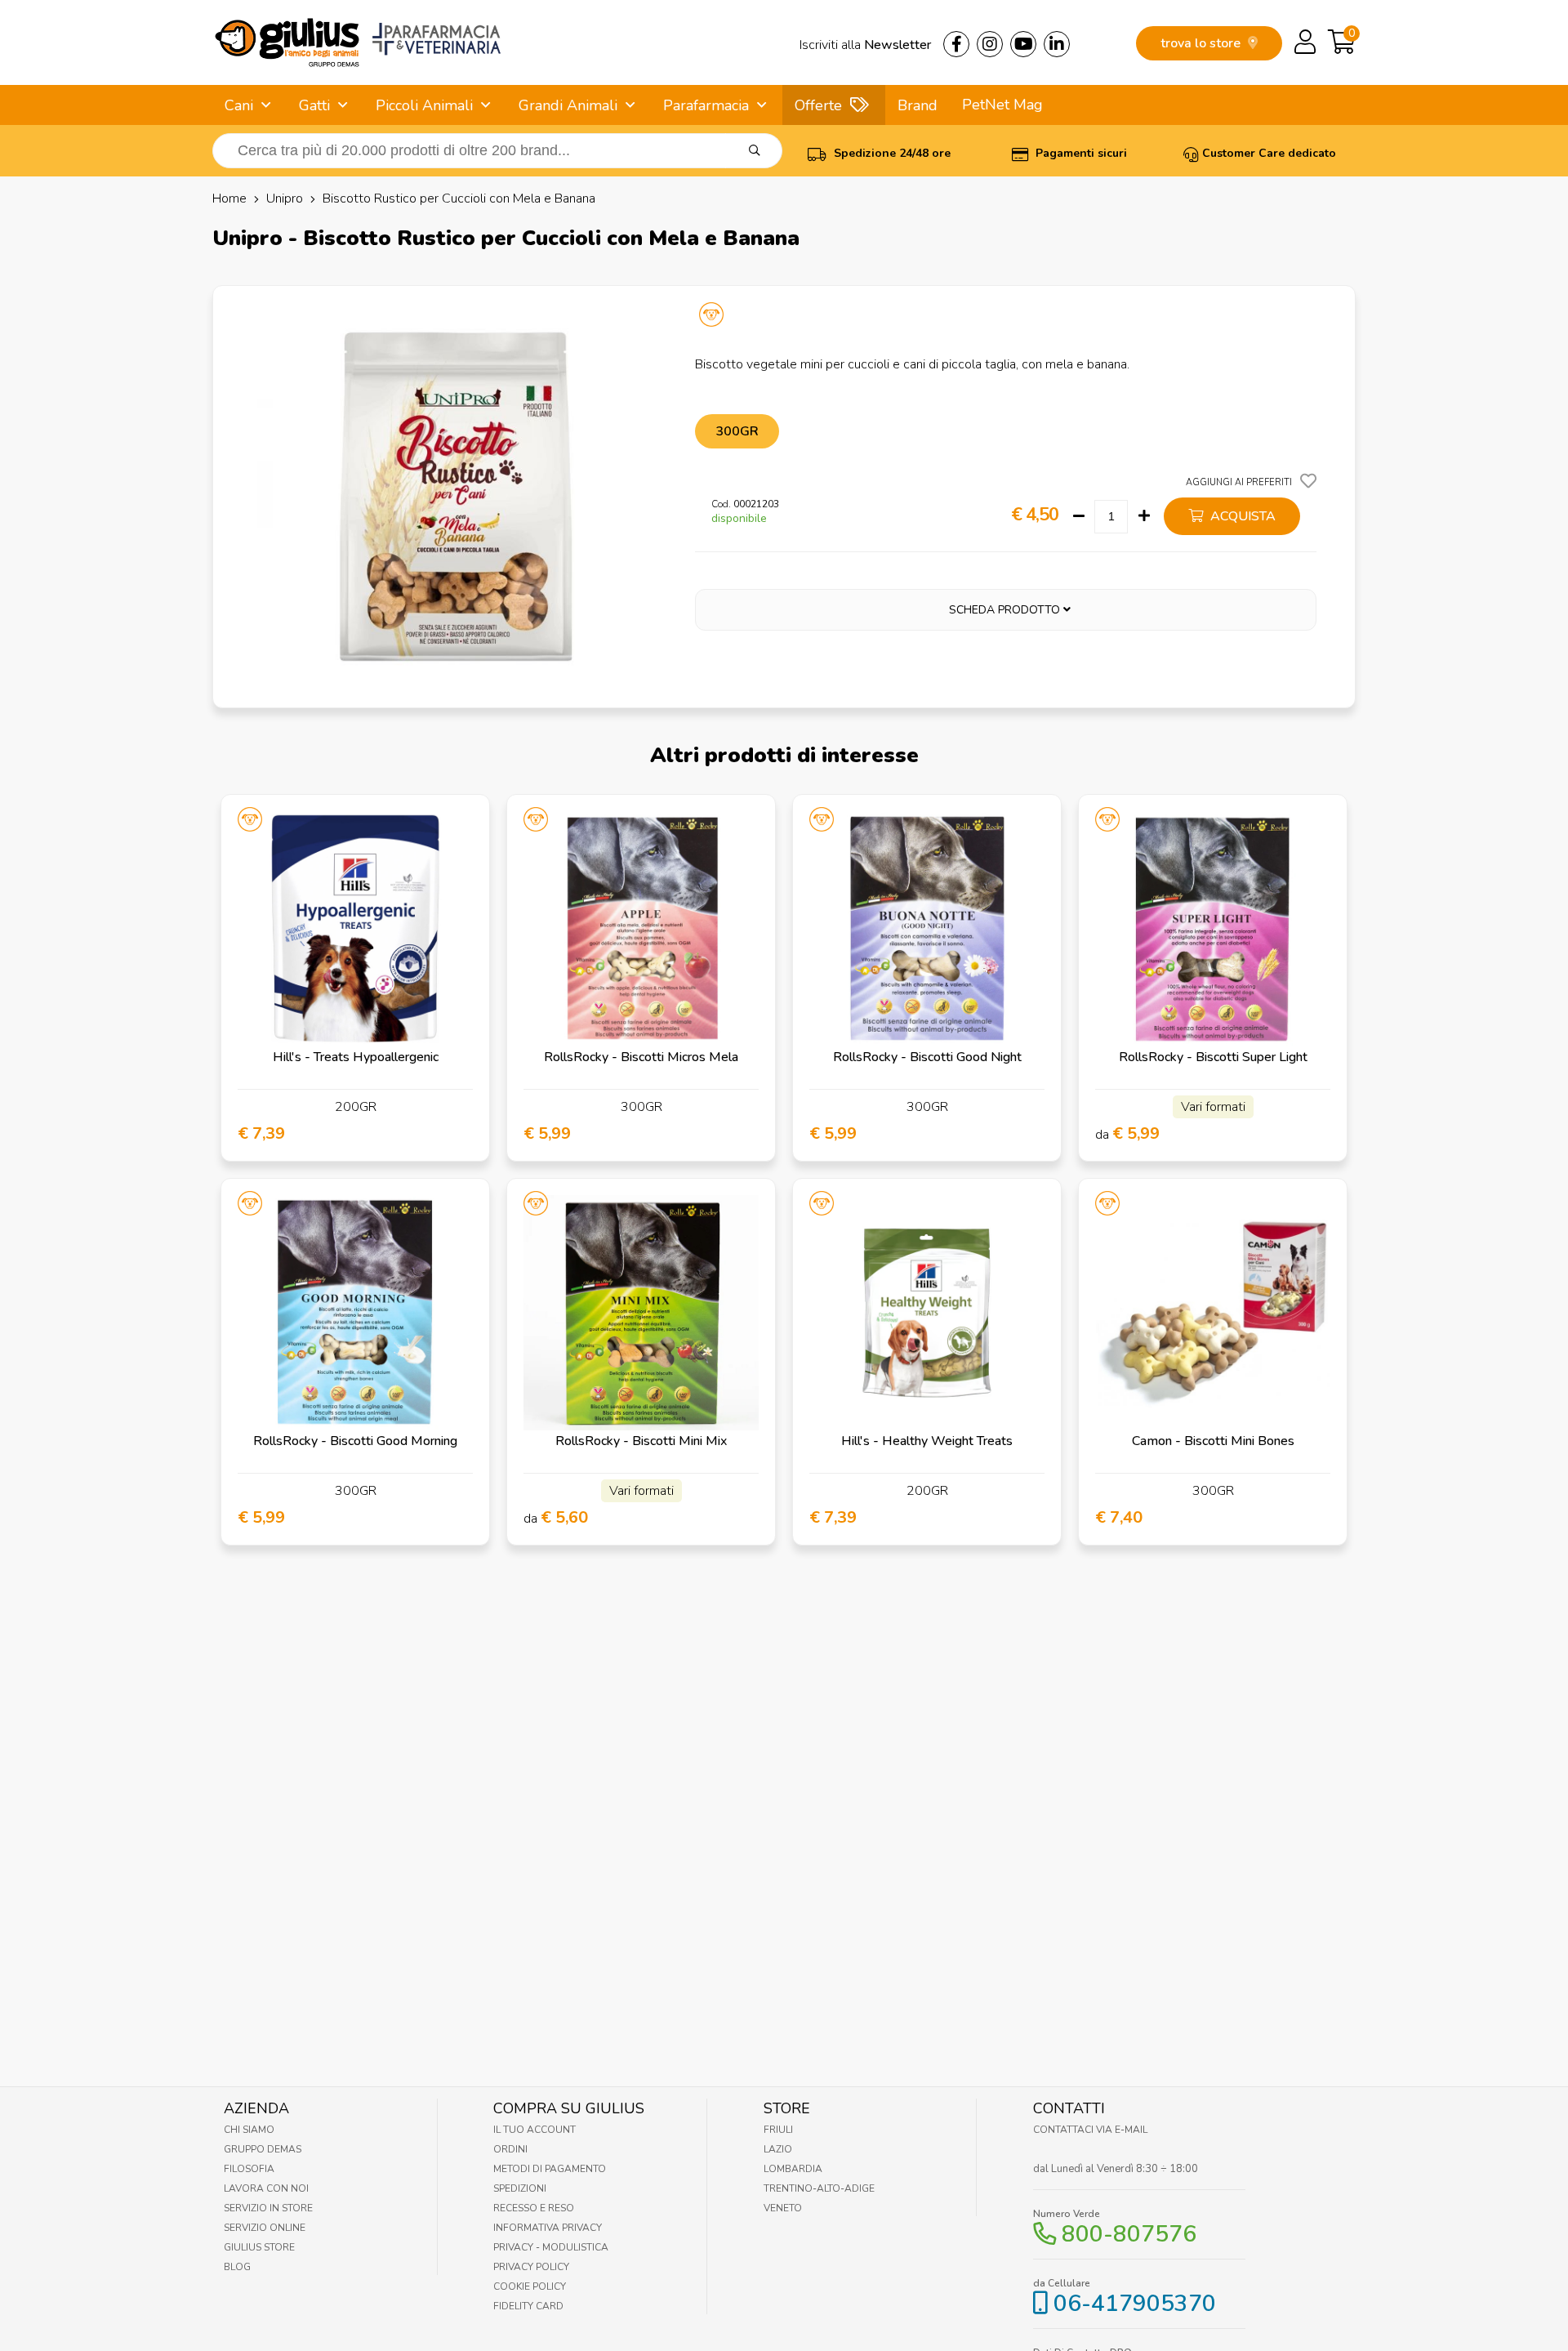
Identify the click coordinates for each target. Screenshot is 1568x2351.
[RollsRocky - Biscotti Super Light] (1213, 929)
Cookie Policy (530, 2286)
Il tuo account (535, 2130)
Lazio (778, 2149)
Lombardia (793, 2169)
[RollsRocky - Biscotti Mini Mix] (641, 1313)
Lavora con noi (266, 2188)
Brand (918, 105)
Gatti (314, 105)
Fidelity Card (528, 2306)
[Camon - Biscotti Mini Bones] (1213, 1313)
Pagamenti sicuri (1080, 153)
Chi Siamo (249, 2130)
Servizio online (265, 2228)
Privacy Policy (531, 2267)
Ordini (510, 2149)
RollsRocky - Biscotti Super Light (1213, 1057)
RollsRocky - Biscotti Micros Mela (641, 1057)
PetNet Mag (1002, 105)
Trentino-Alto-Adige (819, 2188)
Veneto (783, 2208)
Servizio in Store (268, 2208)
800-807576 (1129, 2234)
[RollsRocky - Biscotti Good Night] (927, 929)
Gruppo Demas (263, 2149)
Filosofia (249, 2169)
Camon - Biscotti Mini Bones (1213, 1441)
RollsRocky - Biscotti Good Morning (355, 1441)
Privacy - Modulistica (551, 2247)
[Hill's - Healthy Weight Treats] (927, 1313)
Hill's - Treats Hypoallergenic (356, 1057)
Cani (239, 105)
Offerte (818, 105)
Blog (237, 2267)
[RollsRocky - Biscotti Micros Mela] (641, 929)
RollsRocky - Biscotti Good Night (927, 1057)
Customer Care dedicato (1269, 153)
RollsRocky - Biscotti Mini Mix (641, 1441)
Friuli (778, 2130)
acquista (1241, 516)
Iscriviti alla (865, 45)
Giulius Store (259, 2247)
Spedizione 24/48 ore (891, 153)
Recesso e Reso (534, 2208)
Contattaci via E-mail (1090, 2130)
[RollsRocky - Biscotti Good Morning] (355, 1313)
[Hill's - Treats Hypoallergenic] (355, 929)
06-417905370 (1135, 2304)
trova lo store (1202, 43)
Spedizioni (520, 2188)
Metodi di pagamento (550, 2169)
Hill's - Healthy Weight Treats (927, 1441)
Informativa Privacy (548, 2228)
